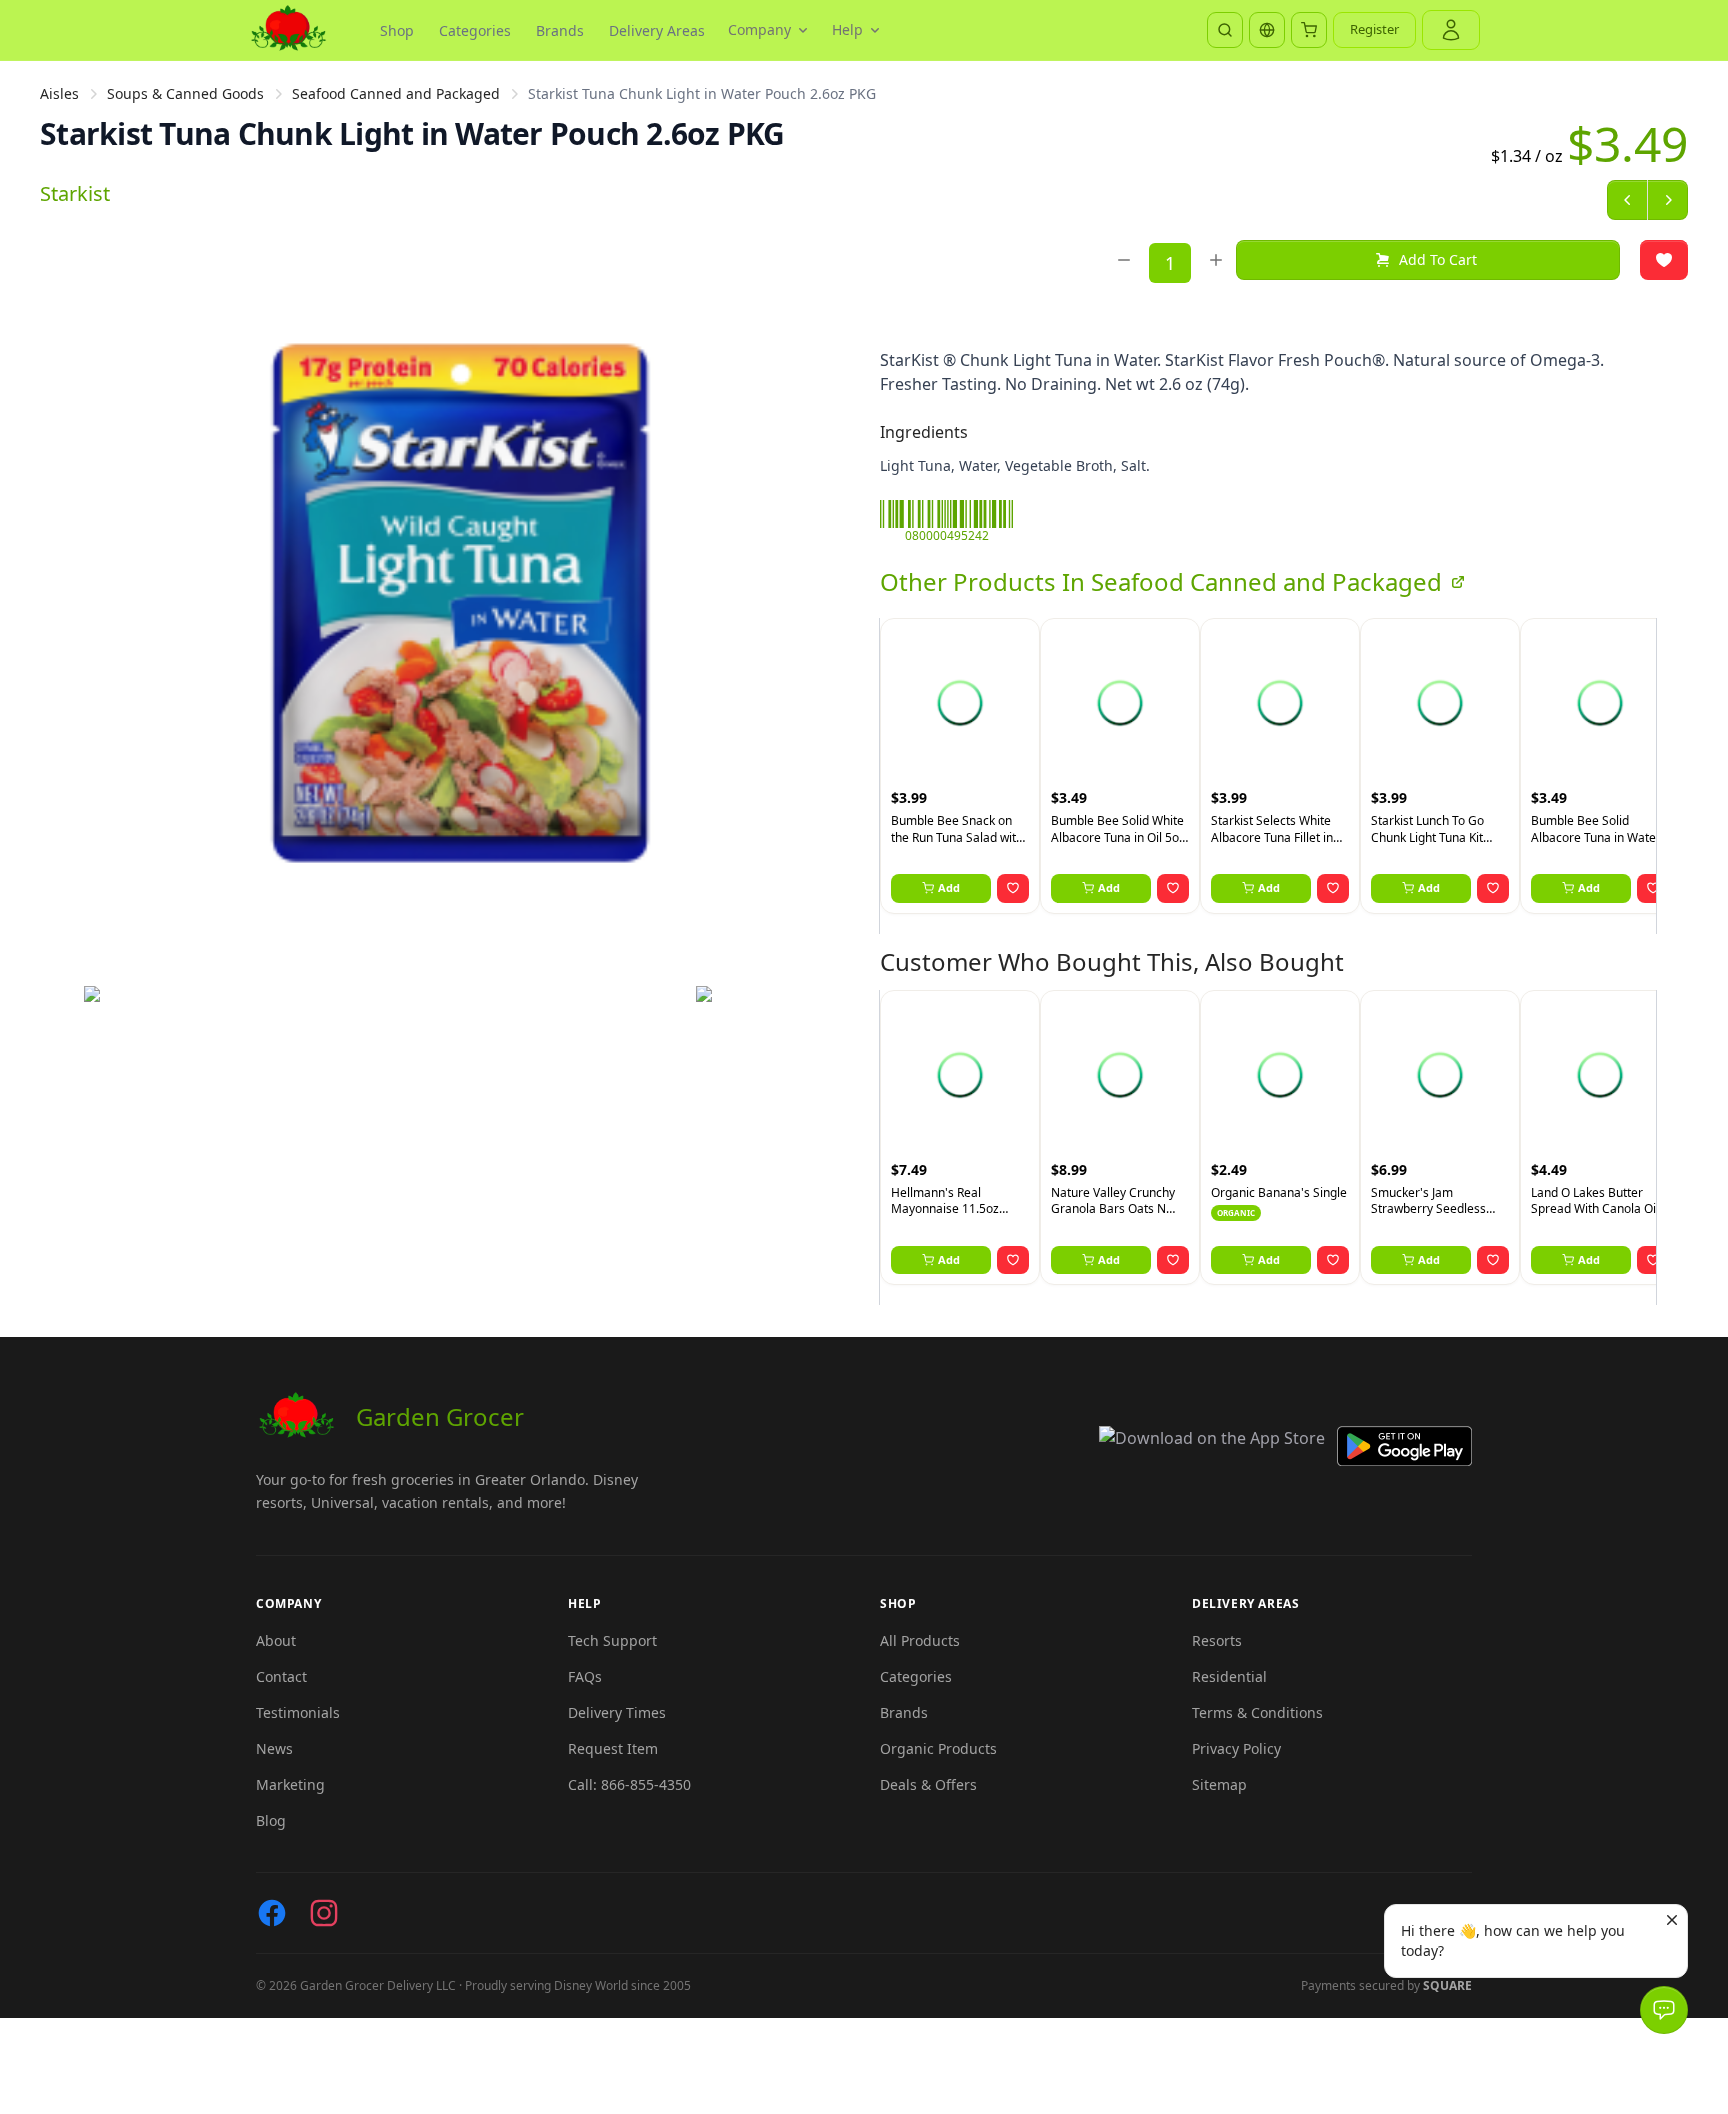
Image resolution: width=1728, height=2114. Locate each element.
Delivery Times (617, 1712)
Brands (560, 30)
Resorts (1217, 1640)
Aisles (59, 93)
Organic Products (938, 1748)
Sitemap (1219, 1784)
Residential (1229, 1676)
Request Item (613, 1748)
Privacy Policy (1236, 1748)
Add (949, 887)
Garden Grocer (440, 1416)
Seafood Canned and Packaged (396, 93)
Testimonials (298, 1712)
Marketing (290, 1784)
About (276, 1640)
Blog (271, 1820)
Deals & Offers (928, 1784)
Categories (475, 30)
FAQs (585, 1676)
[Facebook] (272, 1913)
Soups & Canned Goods (185, 93)
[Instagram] (324, 1913)
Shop (397, 30)
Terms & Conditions (1257, 1712)
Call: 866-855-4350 (629, 1784)
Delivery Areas (657, 30)
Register (1374, 29)
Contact (281, 1676)
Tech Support (612, 1640)
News (274, 1748)
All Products (920, 1640)
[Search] (1225, 30)
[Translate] (1267, 30)
